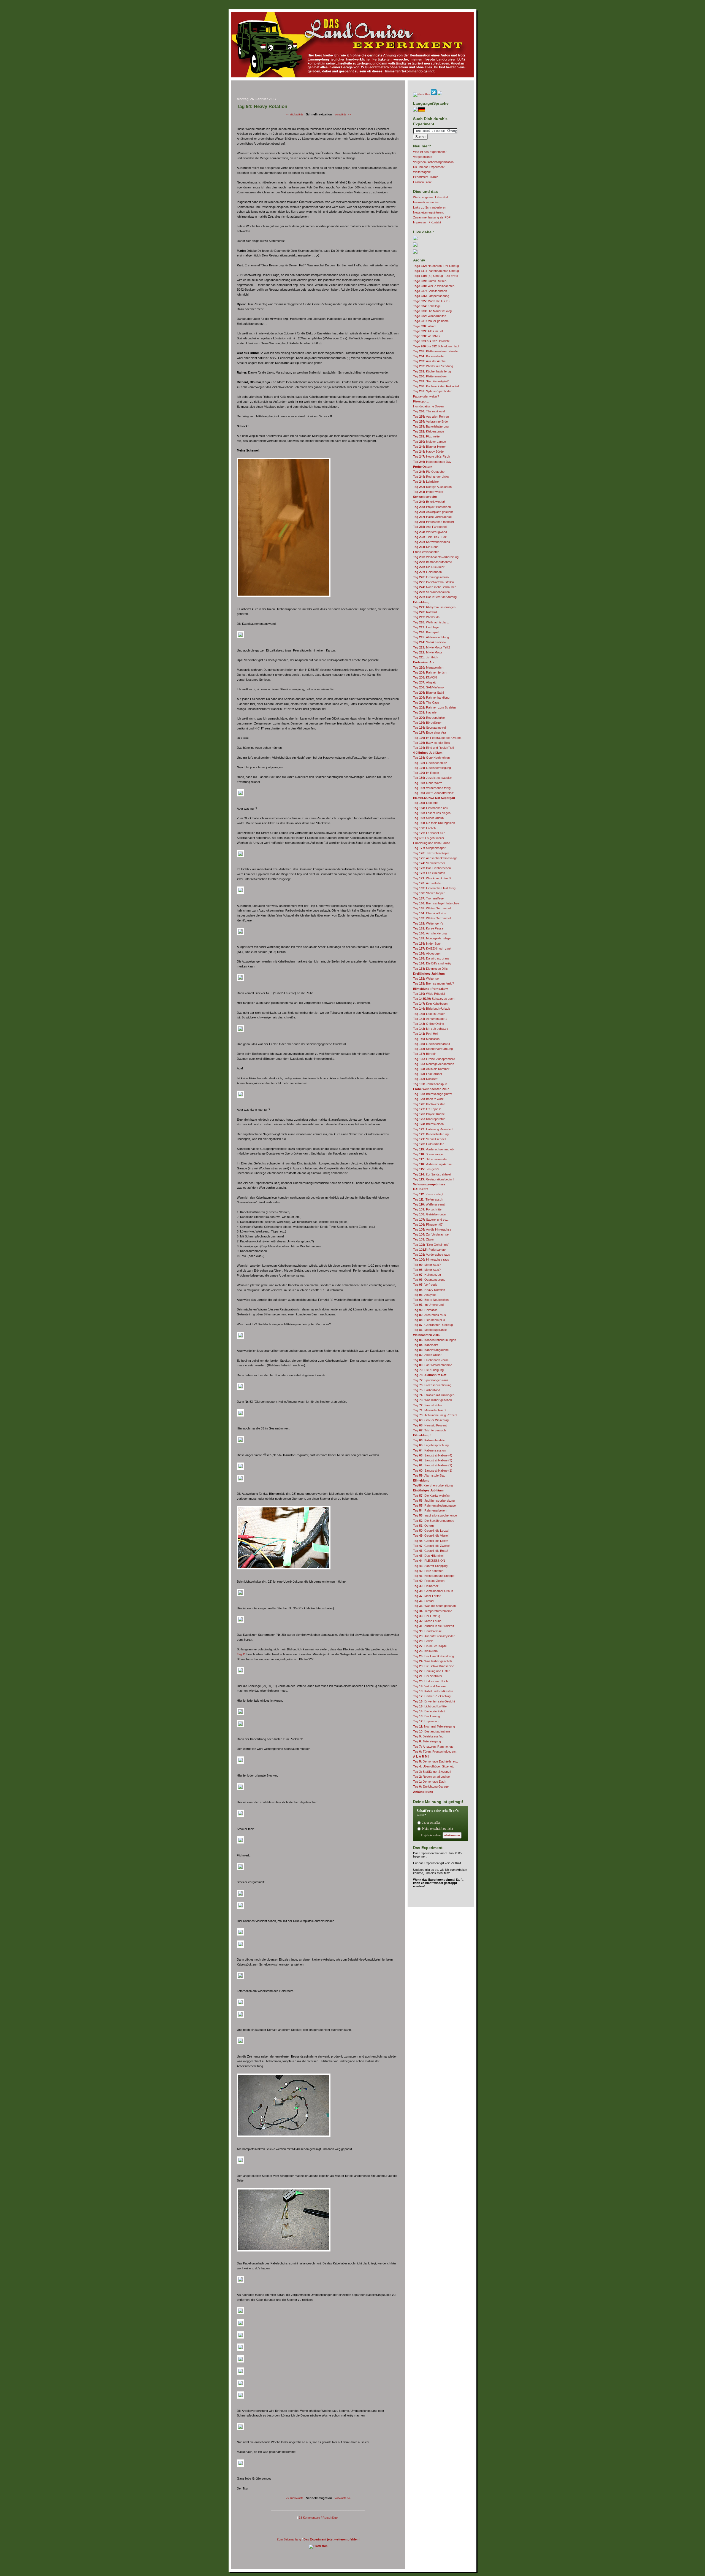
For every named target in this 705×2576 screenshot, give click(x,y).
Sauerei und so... (431, 1220)
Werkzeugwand (430, 532)
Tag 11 (241, 1654)
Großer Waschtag (431, 1420)
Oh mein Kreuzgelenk (434, 823)
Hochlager (426, 627)
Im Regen (426, 773)
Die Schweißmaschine (434, 1666)
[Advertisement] (318, 90)
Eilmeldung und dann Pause (432, 843)
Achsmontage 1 (430, 1019)
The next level (429, 411)
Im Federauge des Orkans (437, 738)
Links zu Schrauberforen (430, 207)
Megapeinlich (428, 667)
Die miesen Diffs (430, 969)
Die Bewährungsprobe (434, 1521)
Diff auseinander (430, 1159)
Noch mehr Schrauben (435, 587)
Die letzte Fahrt (429, 1711)
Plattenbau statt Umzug (436, 271)
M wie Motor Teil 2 (432, 647)
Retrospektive (429, 718)
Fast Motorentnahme (433, 1365)
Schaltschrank (430, 291)
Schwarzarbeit (429, 863)
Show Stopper (429, 893)
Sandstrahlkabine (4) (433, 1455)
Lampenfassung (431, 296)
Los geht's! (427, 1169)
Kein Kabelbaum (430, 1004)
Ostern (423, 1526)
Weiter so (426, 978)
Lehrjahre (426, 482)
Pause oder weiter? (426, 396)
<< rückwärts (295, 114)
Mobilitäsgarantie (430, 1330)
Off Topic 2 (427, 1109)
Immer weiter (428, 492)
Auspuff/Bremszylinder (434, 1636)
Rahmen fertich (430, 672)
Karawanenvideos (432, 542)
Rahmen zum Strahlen (434, 707)
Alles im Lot (428, 331)
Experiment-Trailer (425, 177)
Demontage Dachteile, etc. (436, 1761)
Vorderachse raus (432, 1255)
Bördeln (425, 1054)
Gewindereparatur (432, 1044)
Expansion (426, 1721)
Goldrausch (427, 572)
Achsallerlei (427, 883)
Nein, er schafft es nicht (438, 1829)
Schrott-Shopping (430, 1566)
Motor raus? (427, 1265)
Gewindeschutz (430, 763)
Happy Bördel (429, 452)
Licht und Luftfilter (430, 1706)
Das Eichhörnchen (432, 868)
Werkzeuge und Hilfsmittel (430, 197)
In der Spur (427, 944)
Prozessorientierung (432, 1385)
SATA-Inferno (428, 687)
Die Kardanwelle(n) (431, 1496)
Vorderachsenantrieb (433, 1149)
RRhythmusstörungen (434, 607)
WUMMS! (427, 336)
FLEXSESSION (429, 1561)
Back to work (428, 1099)
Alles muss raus (429, 1315)
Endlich (424, 828)
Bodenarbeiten (429, 356)
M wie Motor (428, 652)
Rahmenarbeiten (430, 1510)
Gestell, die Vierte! (431, 1536)
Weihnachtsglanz (431, 622)
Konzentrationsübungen (435, 1340)
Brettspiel (426, 632)
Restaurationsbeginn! (434, 1179)
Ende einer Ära (429, 732)
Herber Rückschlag (432, 1696)
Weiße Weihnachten (434, 286)
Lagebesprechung (431, 1445)
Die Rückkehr (429, 567)
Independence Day (432, 462)
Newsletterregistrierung (429, 212)
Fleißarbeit (426, 1586)
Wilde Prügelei (429, 994)
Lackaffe (425, 803)
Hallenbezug (427, 1275)
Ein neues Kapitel (430, 1646)
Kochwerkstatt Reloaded (436, 386)
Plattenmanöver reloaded (436, 351)
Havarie (425, 712)
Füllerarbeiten (429, 1144)
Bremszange (428, 1154)
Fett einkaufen (429, 873)
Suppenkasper (429, 848)
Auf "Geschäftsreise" (434, 793)
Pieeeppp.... (421, 401)
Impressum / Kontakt (427, 222)
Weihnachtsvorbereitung (436, 557)
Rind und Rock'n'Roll (433, 748)
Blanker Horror (429, 447)
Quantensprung (429, 1280)
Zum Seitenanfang (289, 2539)
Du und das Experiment (429, 167)
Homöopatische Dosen (428, 406)
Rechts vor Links (431, 477)
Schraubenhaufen (431, 592)
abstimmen (452, 1835)
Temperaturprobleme (433, 1611)
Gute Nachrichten (431, 758)
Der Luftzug (427, 1616)
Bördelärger (427, 723)
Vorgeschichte (423, 157)
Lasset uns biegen (432, 813)
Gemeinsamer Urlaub (433, 1591)
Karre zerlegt (428, 1194)
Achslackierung (430, 933)
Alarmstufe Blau (429, 1475)
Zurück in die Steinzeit (433, 1626)
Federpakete (429, 1250)
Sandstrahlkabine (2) (433, 1465)
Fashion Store (422, 182)
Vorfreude (425, 1285)
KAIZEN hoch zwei (432, 948)
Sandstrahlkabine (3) (433, 1460)
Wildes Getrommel (432, 908)
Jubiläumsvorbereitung (434, 1501)
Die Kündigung (428, 1370)
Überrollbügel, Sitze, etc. (434, 1766)
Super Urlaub (428, 818)
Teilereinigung (427, 1741)
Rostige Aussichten (432, 487)
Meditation (426, 1039)
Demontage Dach (430, 1782)
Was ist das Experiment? (430, 152)
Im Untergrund (428, 1305)
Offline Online (429, 1024)
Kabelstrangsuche (431, 1350)
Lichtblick (426, 657)
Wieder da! (427, 617)
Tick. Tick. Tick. (430, 537)
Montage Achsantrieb (434, 1064)
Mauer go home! (431, 321)
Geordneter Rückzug (433, 1325)
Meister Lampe (429, 442)
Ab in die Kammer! (432, 1069)
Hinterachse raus (431, 1259)
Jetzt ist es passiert (433, 778)
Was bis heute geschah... (436, 1606)
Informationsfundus (426, 202)
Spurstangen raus (431, 1380)
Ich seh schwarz (431, 1029)
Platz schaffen (428, 1571)
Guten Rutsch (430, 281)
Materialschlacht (430, 1410)
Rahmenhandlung (431, 698)
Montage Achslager (432, 938)
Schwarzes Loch (434, 999)
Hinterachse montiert (433, 522)
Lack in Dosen (429, 1014)
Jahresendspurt (430, 1084)
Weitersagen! (422, 172)
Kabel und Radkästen (433, 1691)
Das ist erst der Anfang (435, 597)
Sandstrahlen (428, 1405)
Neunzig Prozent (430, 1425)
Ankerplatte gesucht (433, 512)
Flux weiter (427, 436)
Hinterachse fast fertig (434, 888)
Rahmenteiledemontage (434, 1505)
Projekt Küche (429, 1114)
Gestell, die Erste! (431, 1551)
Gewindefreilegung (432, 768)
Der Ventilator (428, 1676)
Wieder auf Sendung (433, 366)
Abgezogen (427, 953)
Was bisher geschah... (434, 1400)
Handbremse (427, 1631)
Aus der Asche (429, 361)
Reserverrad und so (431, 1777)
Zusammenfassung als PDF (432, 217)
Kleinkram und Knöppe (434, 1576)
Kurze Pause (428, 928)
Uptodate (431, 341)
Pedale (423, 1641)
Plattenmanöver (430, 376)
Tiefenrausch (428, 1199)
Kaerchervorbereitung (433, 1485)
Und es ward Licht (431, 1681)
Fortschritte (427, 1209)
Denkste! (426, 1079)
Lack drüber (428, 1074)
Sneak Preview (430, 642)
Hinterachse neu (431, 808)
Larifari (423, 1601)
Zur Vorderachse (431, 1234)
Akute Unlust (427, 1355)
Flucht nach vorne (431, 1360)
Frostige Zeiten (429, 1581)
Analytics (425, 1295)
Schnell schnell (429, 1139)
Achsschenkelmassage (435, 858)
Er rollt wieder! (429, 502)
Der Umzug (426, 1716)
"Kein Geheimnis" (431, 1245)
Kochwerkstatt (429, 1104)
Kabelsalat (426, 1345)
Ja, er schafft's (431, 1823)
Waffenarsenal (429, 1204)
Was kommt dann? (432, 878)
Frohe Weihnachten (426, 552)
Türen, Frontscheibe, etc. (435, 1751)
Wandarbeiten (430, 316)
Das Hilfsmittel (428, 1556)
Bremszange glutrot (433, 1094)
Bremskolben (428, 1124)
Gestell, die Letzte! (431, 1531)
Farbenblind (427, 1390)
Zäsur (424, 1239)
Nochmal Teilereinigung (434, 1726)
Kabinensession (429, 1450)
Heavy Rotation (429, 1290)
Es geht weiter (429, 838)
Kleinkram (425, 1651)
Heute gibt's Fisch (432, 456)
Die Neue (426, 547)
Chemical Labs (429, 913)
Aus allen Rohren (431, 417)
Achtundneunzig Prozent (435, 1415)
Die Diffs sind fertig (432, 963)
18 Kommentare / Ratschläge (318, 2518)
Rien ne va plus (429, 1320)
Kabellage (427, 306)
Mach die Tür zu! (432, 301)
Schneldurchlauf (436, 346)
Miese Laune (427, 1621)
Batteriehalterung (431, 426)
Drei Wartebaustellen (433, 582)
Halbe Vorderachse (432, 517)
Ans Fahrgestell (430, 527)
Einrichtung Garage (431, 1786)
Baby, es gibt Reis (432, 743)
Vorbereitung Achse (432, 1164)
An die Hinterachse (432, 1229)
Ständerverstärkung (433, 1049)
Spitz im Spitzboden (433, 391)
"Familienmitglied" (431, 381)
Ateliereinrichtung (431, 637)
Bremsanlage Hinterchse (436, 903)
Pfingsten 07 (428, 1225)
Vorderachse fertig (432, 788)
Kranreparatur (429, 1119)
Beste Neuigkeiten (431, 1300)
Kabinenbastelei (429, 1440)
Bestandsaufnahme (433, 562)
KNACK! (425, 677)
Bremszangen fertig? (433, 983)
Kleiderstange (429, 431)
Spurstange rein (430, 728)
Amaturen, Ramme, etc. (434, 1747)
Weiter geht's (428, 923)
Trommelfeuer (429, 898)
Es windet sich (429, 833)
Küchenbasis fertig (432, 371)
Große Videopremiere (434, 1059)
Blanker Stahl (428, 693)
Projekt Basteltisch (432, 507)
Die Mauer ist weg (432, 311)
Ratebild (425, 612)
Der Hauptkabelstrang (433, 1656)
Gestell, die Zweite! (431, 1546)
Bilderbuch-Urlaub (432, 1009)
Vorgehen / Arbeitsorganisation (433, 162)
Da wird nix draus (431, 958)
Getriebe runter (430, 1214)
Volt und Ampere (429, 1686)
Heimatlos (425, 1310)
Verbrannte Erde (430, 421)
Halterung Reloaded (433, 1129)
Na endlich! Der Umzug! (436, 266)
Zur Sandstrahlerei (432, 1174)
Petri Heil (425, 1034)
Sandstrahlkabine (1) (433, 1471)
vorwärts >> (343, 114)
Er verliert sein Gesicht (434, 1701)
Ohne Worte (428, 783)
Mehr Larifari (427, 1596)
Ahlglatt (424, 682)
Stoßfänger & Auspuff (432, 1772)
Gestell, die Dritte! (431, 1541)
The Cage (426, 702)
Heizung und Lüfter (431, 1671)
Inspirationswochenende (435, 1515)
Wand (424, 326)
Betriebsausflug (428, 1736)
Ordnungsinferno (431, 577)
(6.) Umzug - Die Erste (436, 276)
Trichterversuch (429, 1430)
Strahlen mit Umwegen (434, 1395)
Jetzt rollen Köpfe (431, 853)
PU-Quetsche (429, 472)
